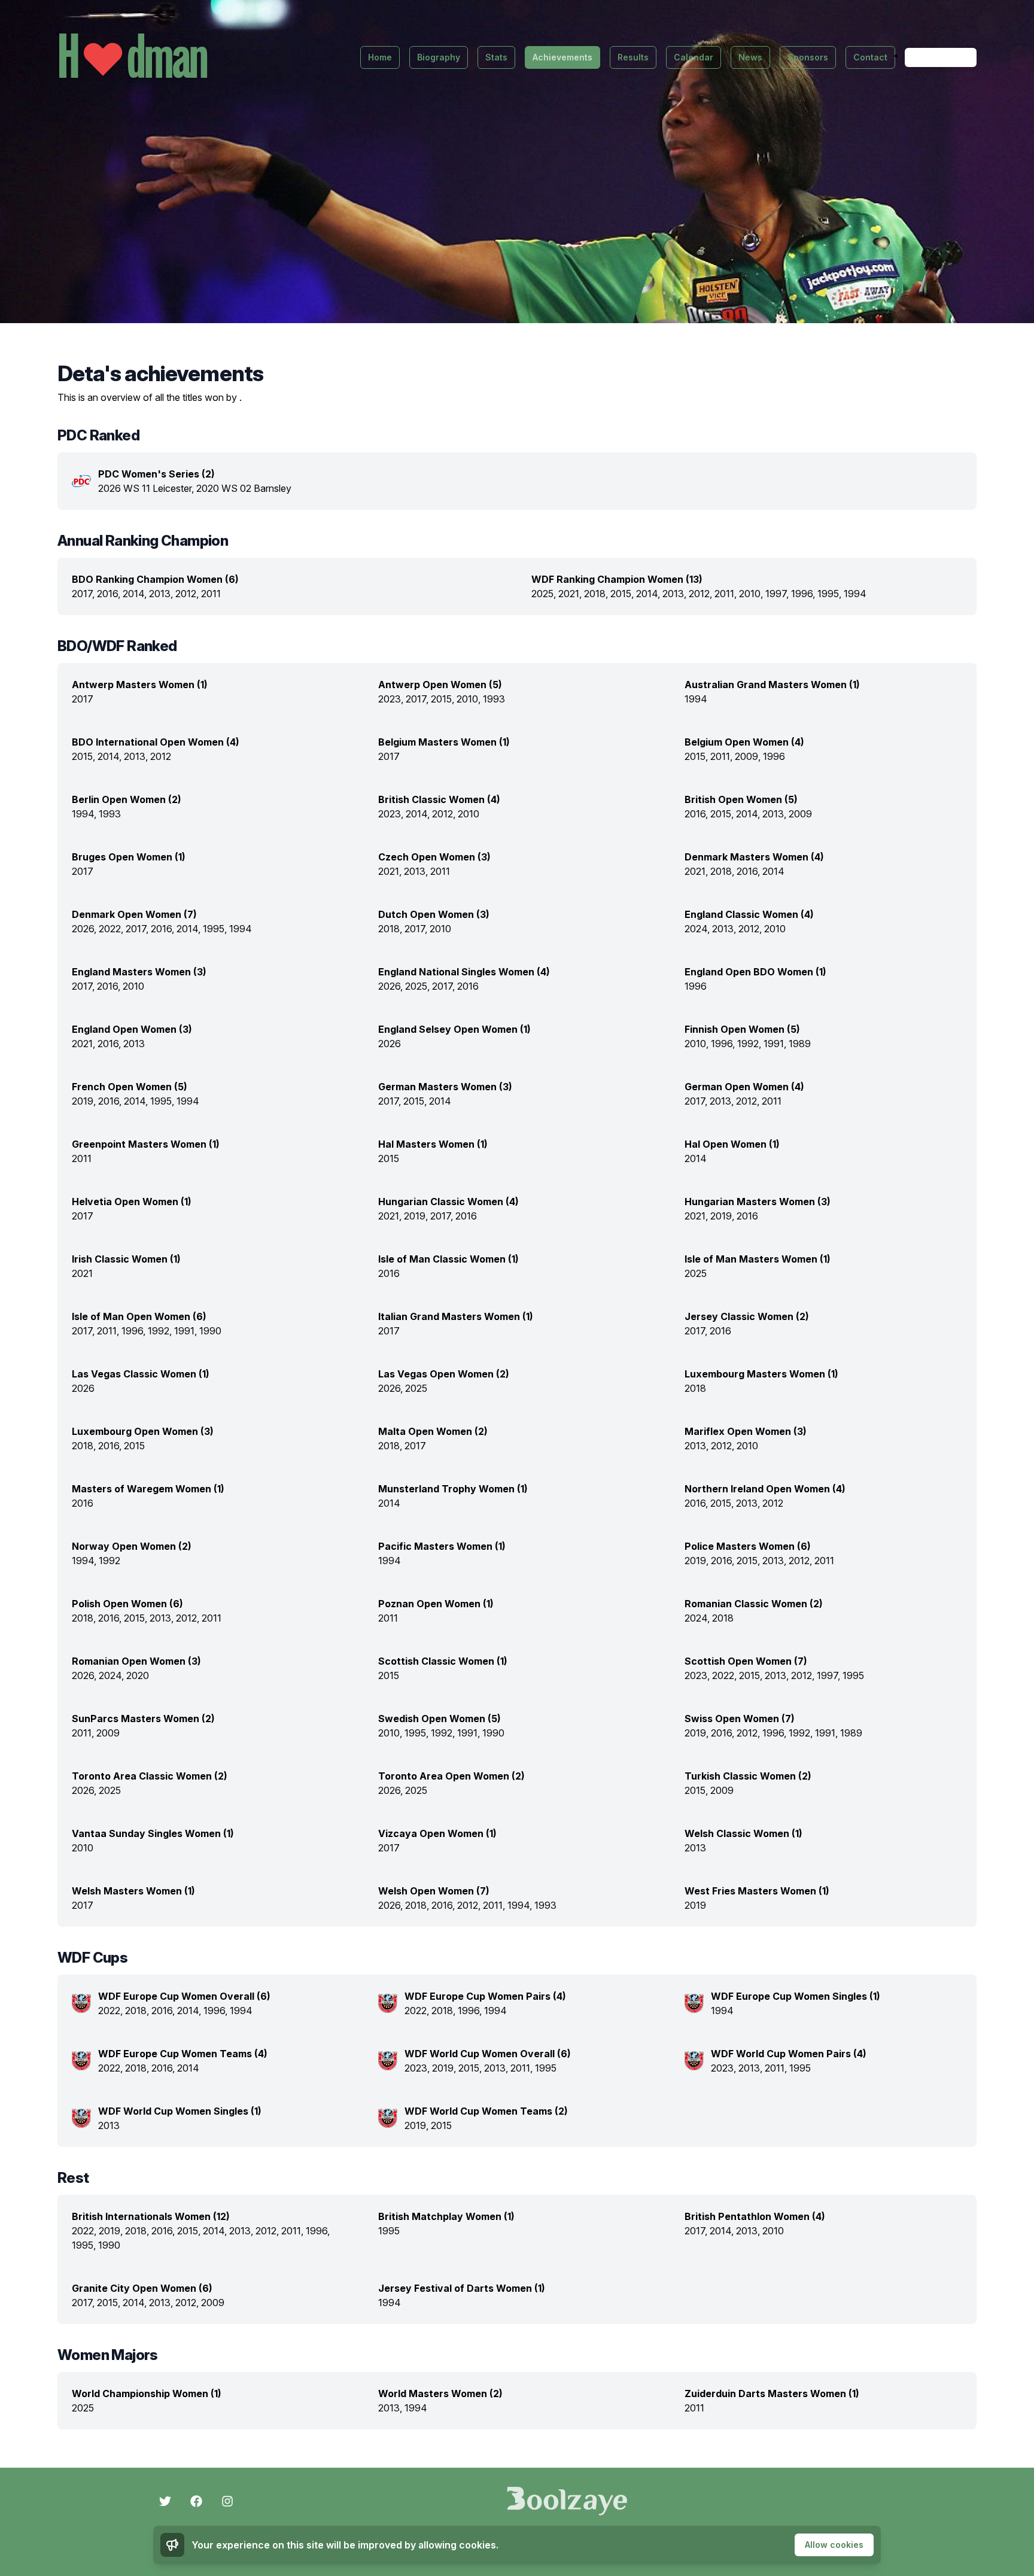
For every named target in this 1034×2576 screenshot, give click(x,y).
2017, (84, 594)
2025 (696, 1273)
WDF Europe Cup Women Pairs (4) (485, 1996)
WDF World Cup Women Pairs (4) (789, 2054)
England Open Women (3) (132, 1029)
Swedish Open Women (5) (440, 1719)
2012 (161, 756)
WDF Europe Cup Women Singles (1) (796, 1996)
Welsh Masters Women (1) (133, 1891)
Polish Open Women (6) (127, 1604)
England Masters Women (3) (139, 972)
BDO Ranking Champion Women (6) (155, 579)
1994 (855, 594)
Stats (496, 57)
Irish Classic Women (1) (126, 1259)
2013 (134, 1044)
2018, (597, 594)
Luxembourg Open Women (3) (143, 1431)
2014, (136, 594)
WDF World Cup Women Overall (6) (488, 2054)
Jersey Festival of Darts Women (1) (462, 2288)
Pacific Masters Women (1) (442, 1546)
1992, (750, 1044)
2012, (188, 594)
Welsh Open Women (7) (434, 1891)
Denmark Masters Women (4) (754, 857)
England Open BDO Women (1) (755, 972)
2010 (469, 814)
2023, (392, 699)
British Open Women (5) (741, 799)
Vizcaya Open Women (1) (437, 1833)
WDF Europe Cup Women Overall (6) (184, 1996)
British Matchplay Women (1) (446, 2216)
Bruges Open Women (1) (129, 857)
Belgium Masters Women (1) (444, 742)
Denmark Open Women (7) (134, 914)
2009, (749, 756)
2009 (800, 814)
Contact (870, 57)
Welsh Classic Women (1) (743, 1833)
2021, (571, 594)
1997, (778, 594)
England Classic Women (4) (749, 914)
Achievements (562, 57)
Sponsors (808, 57)
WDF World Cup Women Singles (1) (180, 2111)
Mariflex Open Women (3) (746, 1431)
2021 (82, 1273)
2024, (698, 929)
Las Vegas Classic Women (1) (141, 1374)
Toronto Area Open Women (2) (451, 1776)
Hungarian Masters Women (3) (758, 1202)
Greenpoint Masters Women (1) (146, 1144)
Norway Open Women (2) (132, 1546)
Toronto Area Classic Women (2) (150, 1776)
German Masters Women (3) (445, 1087)
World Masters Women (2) (440, 2393)
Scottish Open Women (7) (746, 1661)
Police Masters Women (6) (748, 1546)
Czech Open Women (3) (434, 857)
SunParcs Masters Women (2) (143, 1719)
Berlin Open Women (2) (127, 799)
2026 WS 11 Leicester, (147, 488)
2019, (85, 1101)
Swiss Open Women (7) (740, 1719)
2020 (138, 1675)
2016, (110, 594)
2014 (773, 871)
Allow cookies (834, 2545)
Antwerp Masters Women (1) (140, 685)
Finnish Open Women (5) (742, 1029)
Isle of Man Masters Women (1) (758, 1259)
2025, (545, 594)
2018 (695, 1388)
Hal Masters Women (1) (433, 1144)
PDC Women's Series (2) (156, 474)
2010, (752, 594)
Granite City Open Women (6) (142, 2288)
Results (633, 57)
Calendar (694, 57)
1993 (494, 699)
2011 (211, 594)
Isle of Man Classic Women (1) (448, 1259)
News (750, 57)
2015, (623, 594)
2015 (389, 1158)
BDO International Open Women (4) (156, 742)
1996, (804, 594)
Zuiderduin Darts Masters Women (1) (772, 2393)
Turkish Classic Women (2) (748, 1776)
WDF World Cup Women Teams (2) (486, 2111)
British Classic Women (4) (439, 799)
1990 (210, 1331)
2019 (695, 1905)
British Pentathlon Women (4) (755, 2216)
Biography (439, 57)
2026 (390, 1044)
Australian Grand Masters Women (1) (772, 685)
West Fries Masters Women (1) (757, 1891)
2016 (468, 986)
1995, (831, 594)
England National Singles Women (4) (464, 972)
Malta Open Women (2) (433, 1431)
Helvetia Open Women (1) (132, 1202)
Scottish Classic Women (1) (443, 1661)
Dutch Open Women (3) (434, 914)
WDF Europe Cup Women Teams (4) (183, 2054)
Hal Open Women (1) (732, 1144)
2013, (162, 594)
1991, (776, 1044)
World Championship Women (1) (147, 2393)
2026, (85, 929)
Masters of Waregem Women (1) (148, 1489)
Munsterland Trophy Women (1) (453, 1489)
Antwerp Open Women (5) (440, 685)
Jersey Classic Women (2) (747, 1316)
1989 (800, 1044)
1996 (774, 756)
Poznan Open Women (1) (436, 1604)
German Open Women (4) (744, 1087)
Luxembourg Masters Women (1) (761, 1374)
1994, (85, 814)
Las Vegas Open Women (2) (444, 1374)
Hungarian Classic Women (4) (448, 1202)
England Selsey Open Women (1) (454, 1029)
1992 (110, 1561)
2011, (727, 594)
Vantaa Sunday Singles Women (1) (153, 1833)
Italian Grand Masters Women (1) (456, 1316)
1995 (853, 1675)
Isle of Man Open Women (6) (139, 1316)
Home (380, 57)
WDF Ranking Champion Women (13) (617, 579)
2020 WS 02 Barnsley (244, 488)
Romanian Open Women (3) (136, 1661)
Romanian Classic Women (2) (754, 1604)
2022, (112, 929)
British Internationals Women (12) (151, 2216)
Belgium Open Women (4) (744, 742)
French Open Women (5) (130, 1087)
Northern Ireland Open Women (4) (765, 1489)
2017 (83, 699)
